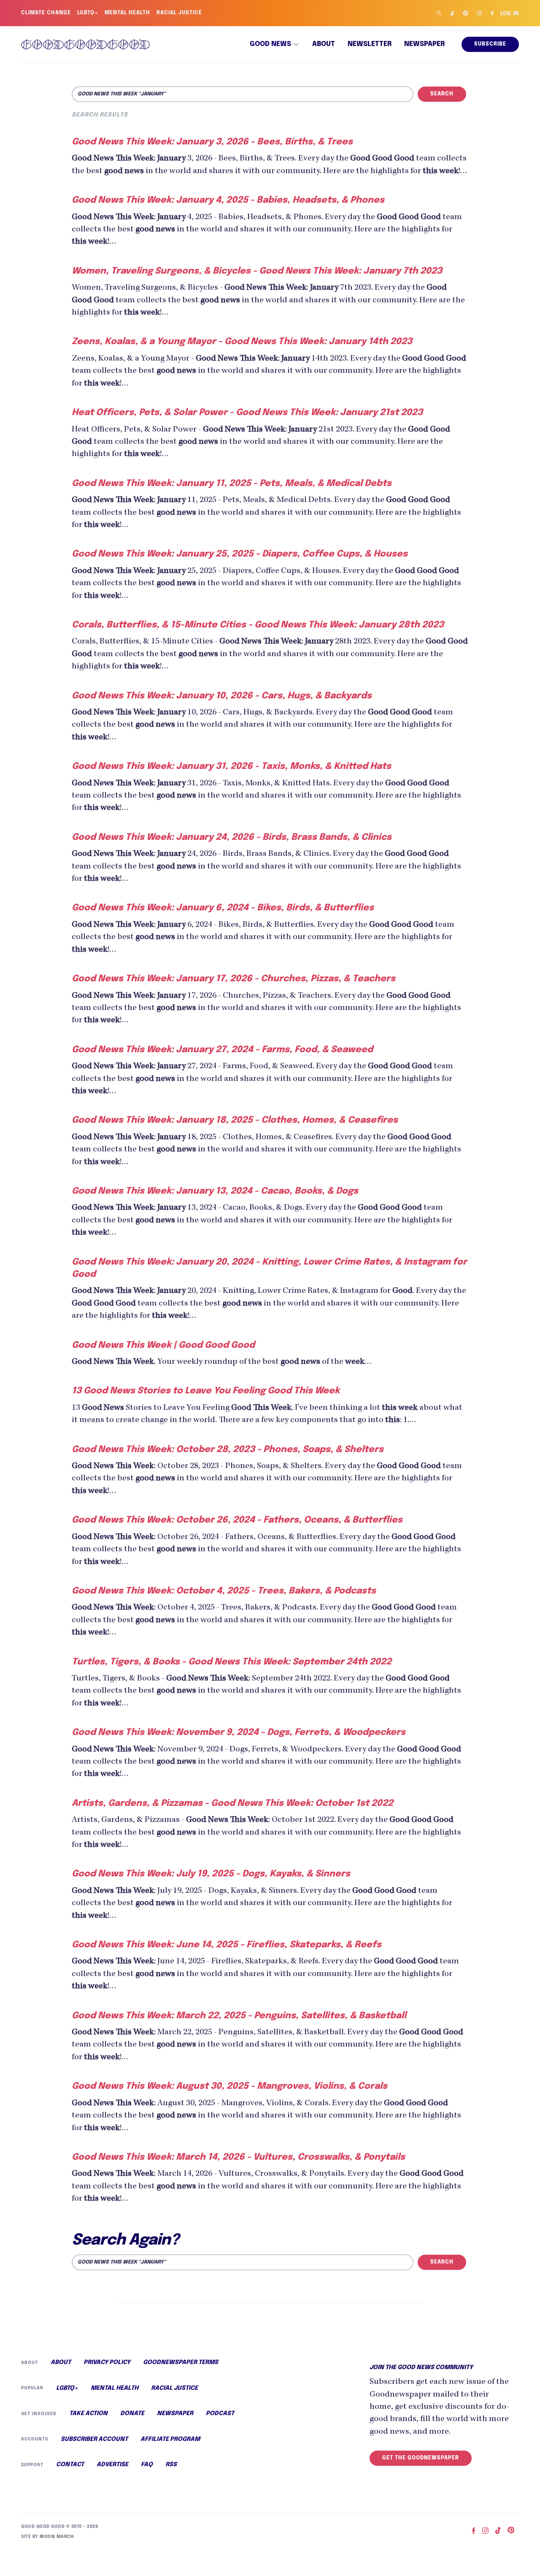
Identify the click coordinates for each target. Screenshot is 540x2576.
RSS (171, 2465)
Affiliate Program (170, 2439)
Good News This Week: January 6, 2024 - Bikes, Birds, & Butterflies (223, 908)
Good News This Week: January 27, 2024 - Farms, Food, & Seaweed (222, 1050)
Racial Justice (179, 13)
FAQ (147, 2465)
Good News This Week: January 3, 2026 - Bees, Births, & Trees (212, 142)
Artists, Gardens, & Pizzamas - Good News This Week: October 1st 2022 (232, 1803)
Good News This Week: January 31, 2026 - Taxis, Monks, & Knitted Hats (231, 766)
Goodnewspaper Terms (181, 2362)
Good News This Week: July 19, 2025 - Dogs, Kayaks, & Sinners (211, 1874)
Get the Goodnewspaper (421, 2458)
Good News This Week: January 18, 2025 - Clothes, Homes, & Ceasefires (235, 1120)
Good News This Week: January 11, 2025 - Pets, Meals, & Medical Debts (232, 483)
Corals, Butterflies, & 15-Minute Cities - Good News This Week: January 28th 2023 (258, 625)
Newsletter (370, 44)
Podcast (220, 2413)
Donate (132, 2413)
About (324, 44)
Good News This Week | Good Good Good (163, 1345)
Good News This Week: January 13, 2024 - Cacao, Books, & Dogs (215, 1191)
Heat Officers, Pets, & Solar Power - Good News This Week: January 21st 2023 (247, 413)
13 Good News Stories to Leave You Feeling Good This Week (206, 1391)
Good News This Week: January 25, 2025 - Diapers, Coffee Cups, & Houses (240, 554)
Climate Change (46, 13)
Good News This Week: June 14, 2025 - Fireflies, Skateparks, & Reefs (227, 1945)
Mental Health (127, 13)
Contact (70, 2465)
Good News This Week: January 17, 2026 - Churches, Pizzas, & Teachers (234, 979)
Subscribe (490, 44)
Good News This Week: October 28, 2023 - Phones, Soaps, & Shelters (228, 1450)
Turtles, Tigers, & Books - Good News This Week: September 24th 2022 (232, 1662)
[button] (275, 44)
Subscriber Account (94, 2439)
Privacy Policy (107, 2362)
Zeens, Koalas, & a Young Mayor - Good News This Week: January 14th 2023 (242, 342)
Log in (510, 14)
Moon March (57, 2537)
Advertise (112, 2465)
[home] (85, 44)
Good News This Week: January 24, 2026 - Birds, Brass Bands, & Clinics (232, 837)
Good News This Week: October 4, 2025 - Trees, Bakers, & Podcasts (224, 1591)
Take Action (88, 2413)
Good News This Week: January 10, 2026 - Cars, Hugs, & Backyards (222, 696)
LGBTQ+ (88, 13)
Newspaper (424, 44)
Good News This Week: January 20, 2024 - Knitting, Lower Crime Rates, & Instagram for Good (269, 1268)
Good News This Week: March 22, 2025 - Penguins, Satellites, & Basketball (239, 2016)
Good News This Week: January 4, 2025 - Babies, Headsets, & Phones (228, 200)
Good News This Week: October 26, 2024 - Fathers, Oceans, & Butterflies (237, 1520)
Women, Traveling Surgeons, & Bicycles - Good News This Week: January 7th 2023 (257, 271)
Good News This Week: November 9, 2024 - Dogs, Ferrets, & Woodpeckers (239, 1732)
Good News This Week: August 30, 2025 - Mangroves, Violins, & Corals (229, 2086)
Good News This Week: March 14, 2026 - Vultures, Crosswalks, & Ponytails (238, 2157)
